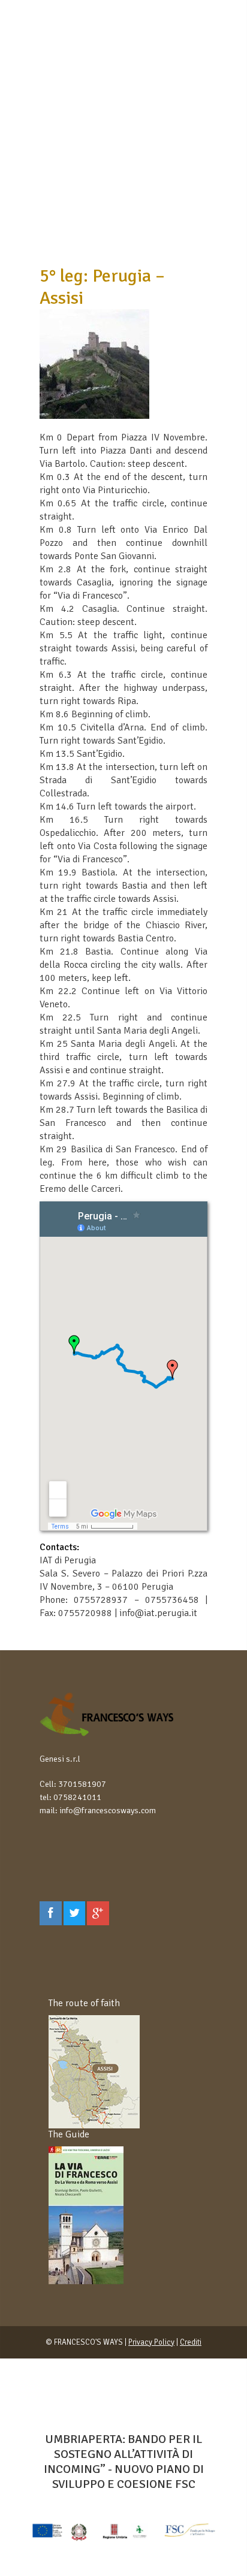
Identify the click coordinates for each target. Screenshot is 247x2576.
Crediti (191, 2342)
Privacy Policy (151, 2342)
